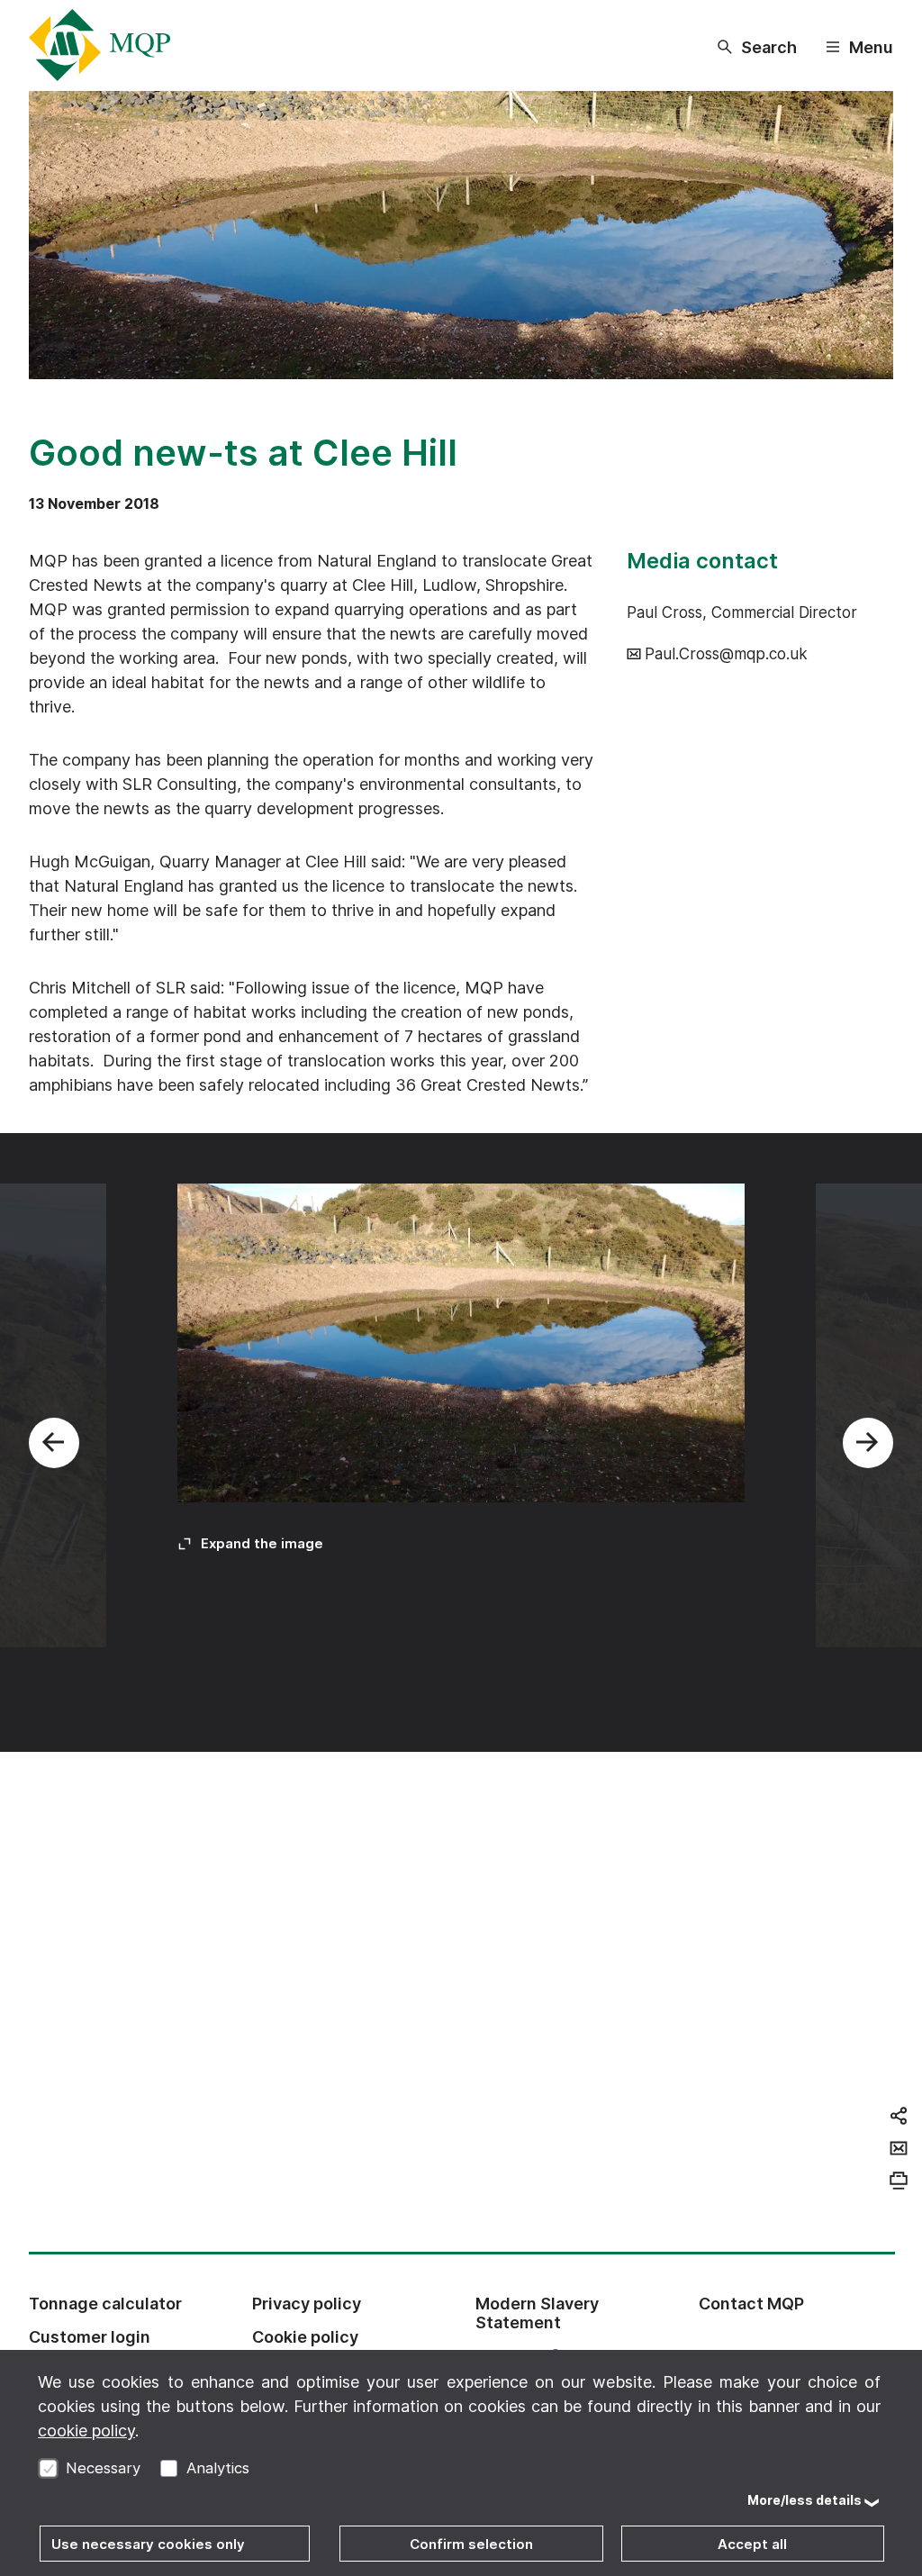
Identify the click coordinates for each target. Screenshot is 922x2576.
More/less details (804, 2500)
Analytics (218, 2468)
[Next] (868, 1443)
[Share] (899, 2116)
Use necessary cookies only (148, 2544)
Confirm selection (471, 2544)
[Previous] (54, 1443)
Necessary (103, 2468)
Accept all (752, 2544)
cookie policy (86, 2431)
